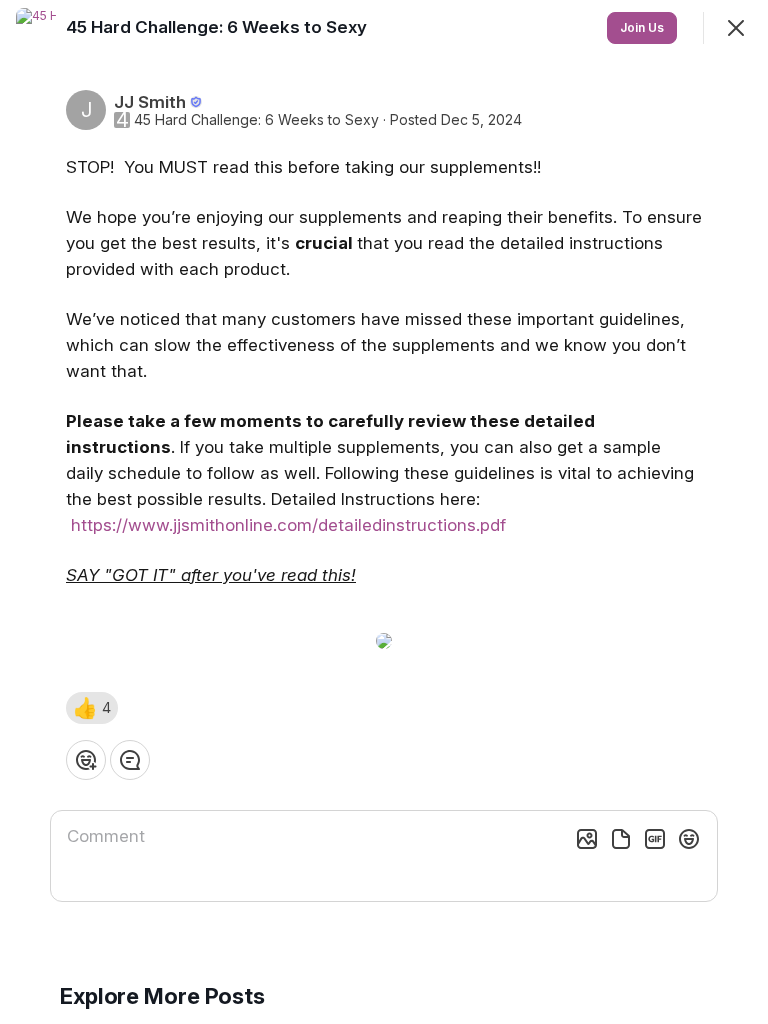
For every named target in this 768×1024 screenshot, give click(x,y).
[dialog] (384, 512)
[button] (92, 708)
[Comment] (130, 760)
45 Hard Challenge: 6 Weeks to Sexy (256, 120)
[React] (86, 760)
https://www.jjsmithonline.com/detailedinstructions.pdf (286, 525)
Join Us (642, 27)
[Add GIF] (655, 839)
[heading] (218, 27)
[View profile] (36, 28)
